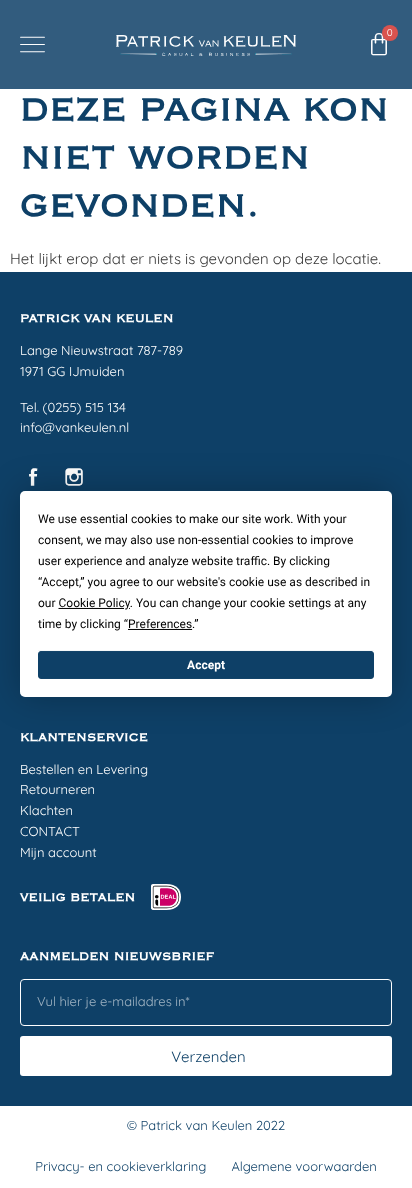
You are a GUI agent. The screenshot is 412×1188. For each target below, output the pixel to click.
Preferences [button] (160, 624)
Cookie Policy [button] (94, 603)
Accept (206, 665)
